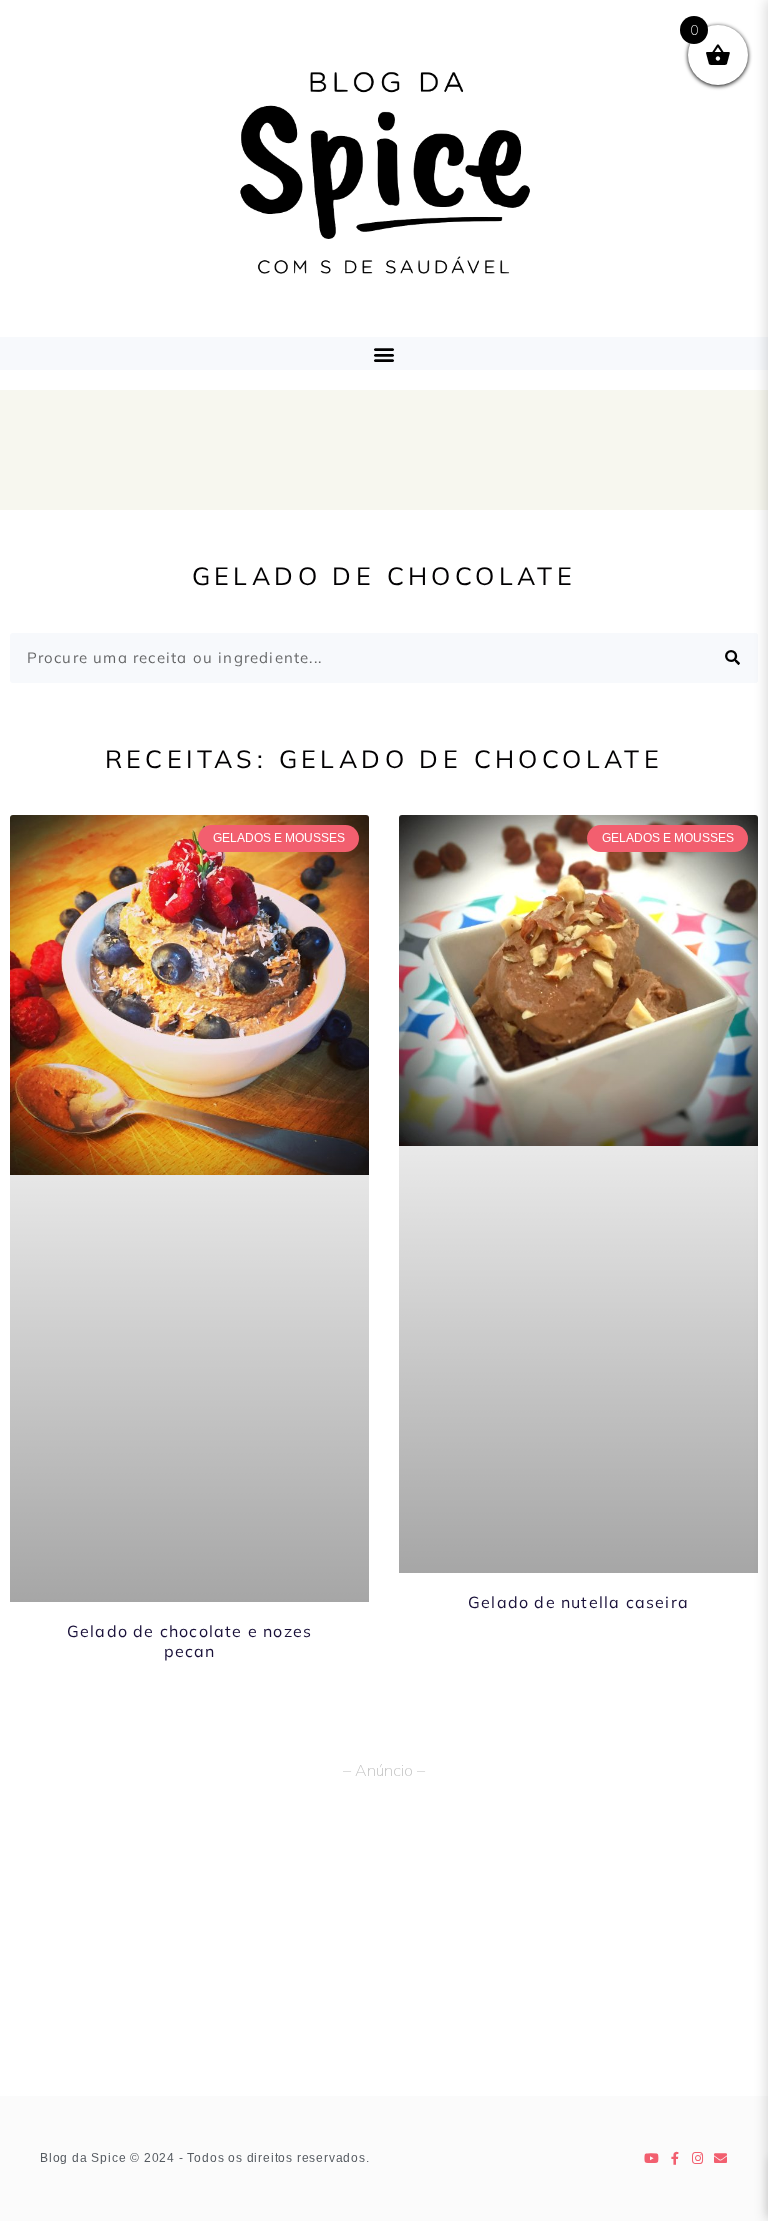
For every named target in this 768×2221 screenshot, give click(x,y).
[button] (384, 353)
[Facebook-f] (675, 2158)
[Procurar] (733, 658)
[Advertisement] (384, 1946)
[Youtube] (652, 2158)
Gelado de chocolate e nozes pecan (189, 1640)
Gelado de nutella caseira (578, 1602)
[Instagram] (698, 2158)
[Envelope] (721, 2158)
